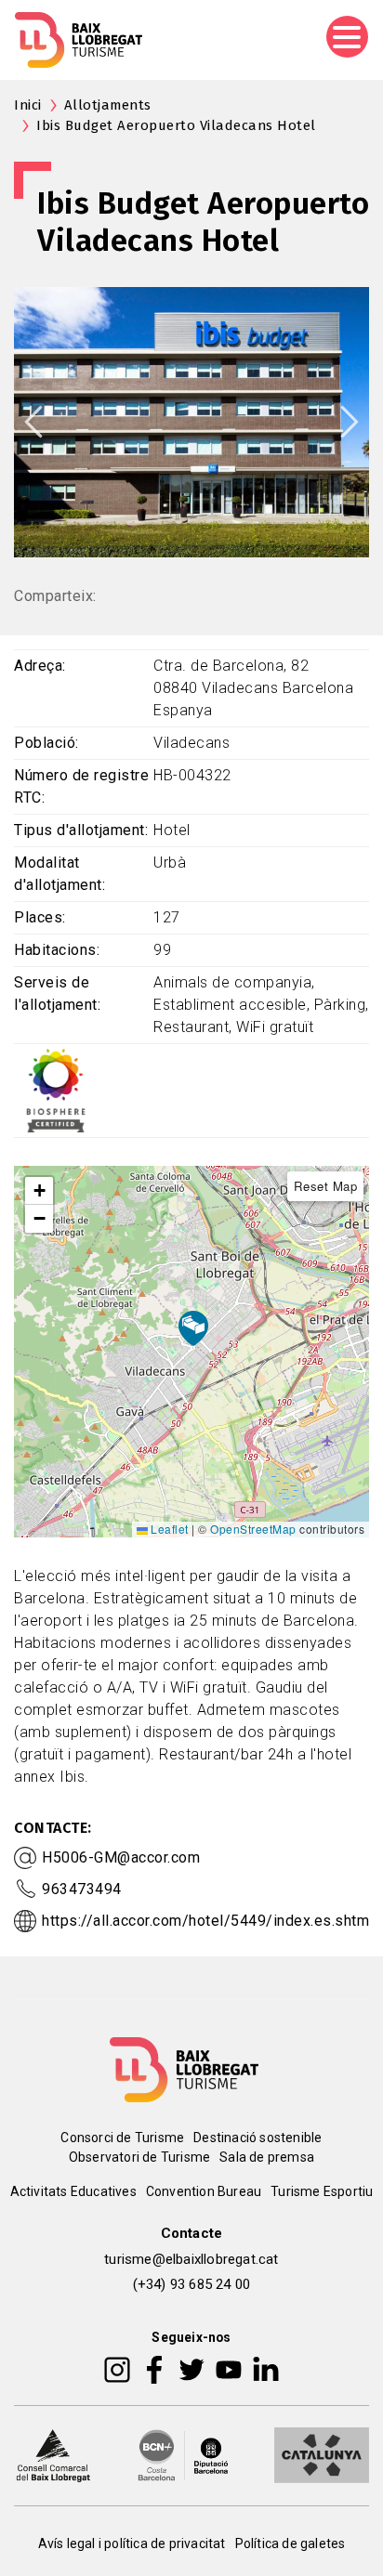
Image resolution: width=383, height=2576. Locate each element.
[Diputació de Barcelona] (183, 2454)
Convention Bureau (204, 2191)
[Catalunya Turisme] (322, 2454)
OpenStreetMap (253, 1529)
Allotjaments (108, 105)
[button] (39, 1191)
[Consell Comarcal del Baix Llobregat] (53, 2454)
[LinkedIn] (266, 2369)
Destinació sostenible (258, 2138)
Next (350, 422)
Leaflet (168, 1529)
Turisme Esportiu (322, 2191)
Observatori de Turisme (139, 2157)
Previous (33, 422)
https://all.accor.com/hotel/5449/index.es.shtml (208, 1921)
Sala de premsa (267, 2157)
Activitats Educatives (73, 2191)
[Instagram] (117, 2369)
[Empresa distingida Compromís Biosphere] (56, 1089)
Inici (28, 105)
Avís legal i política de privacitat (132, 2543)
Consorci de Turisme (122, 2138)
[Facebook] (155, 2369)
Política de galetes (291, 2543)
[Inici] (79, 40)
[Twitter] (191, 2369)
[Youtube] (229, 2369)
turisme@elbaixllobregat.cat (191, 2259)
